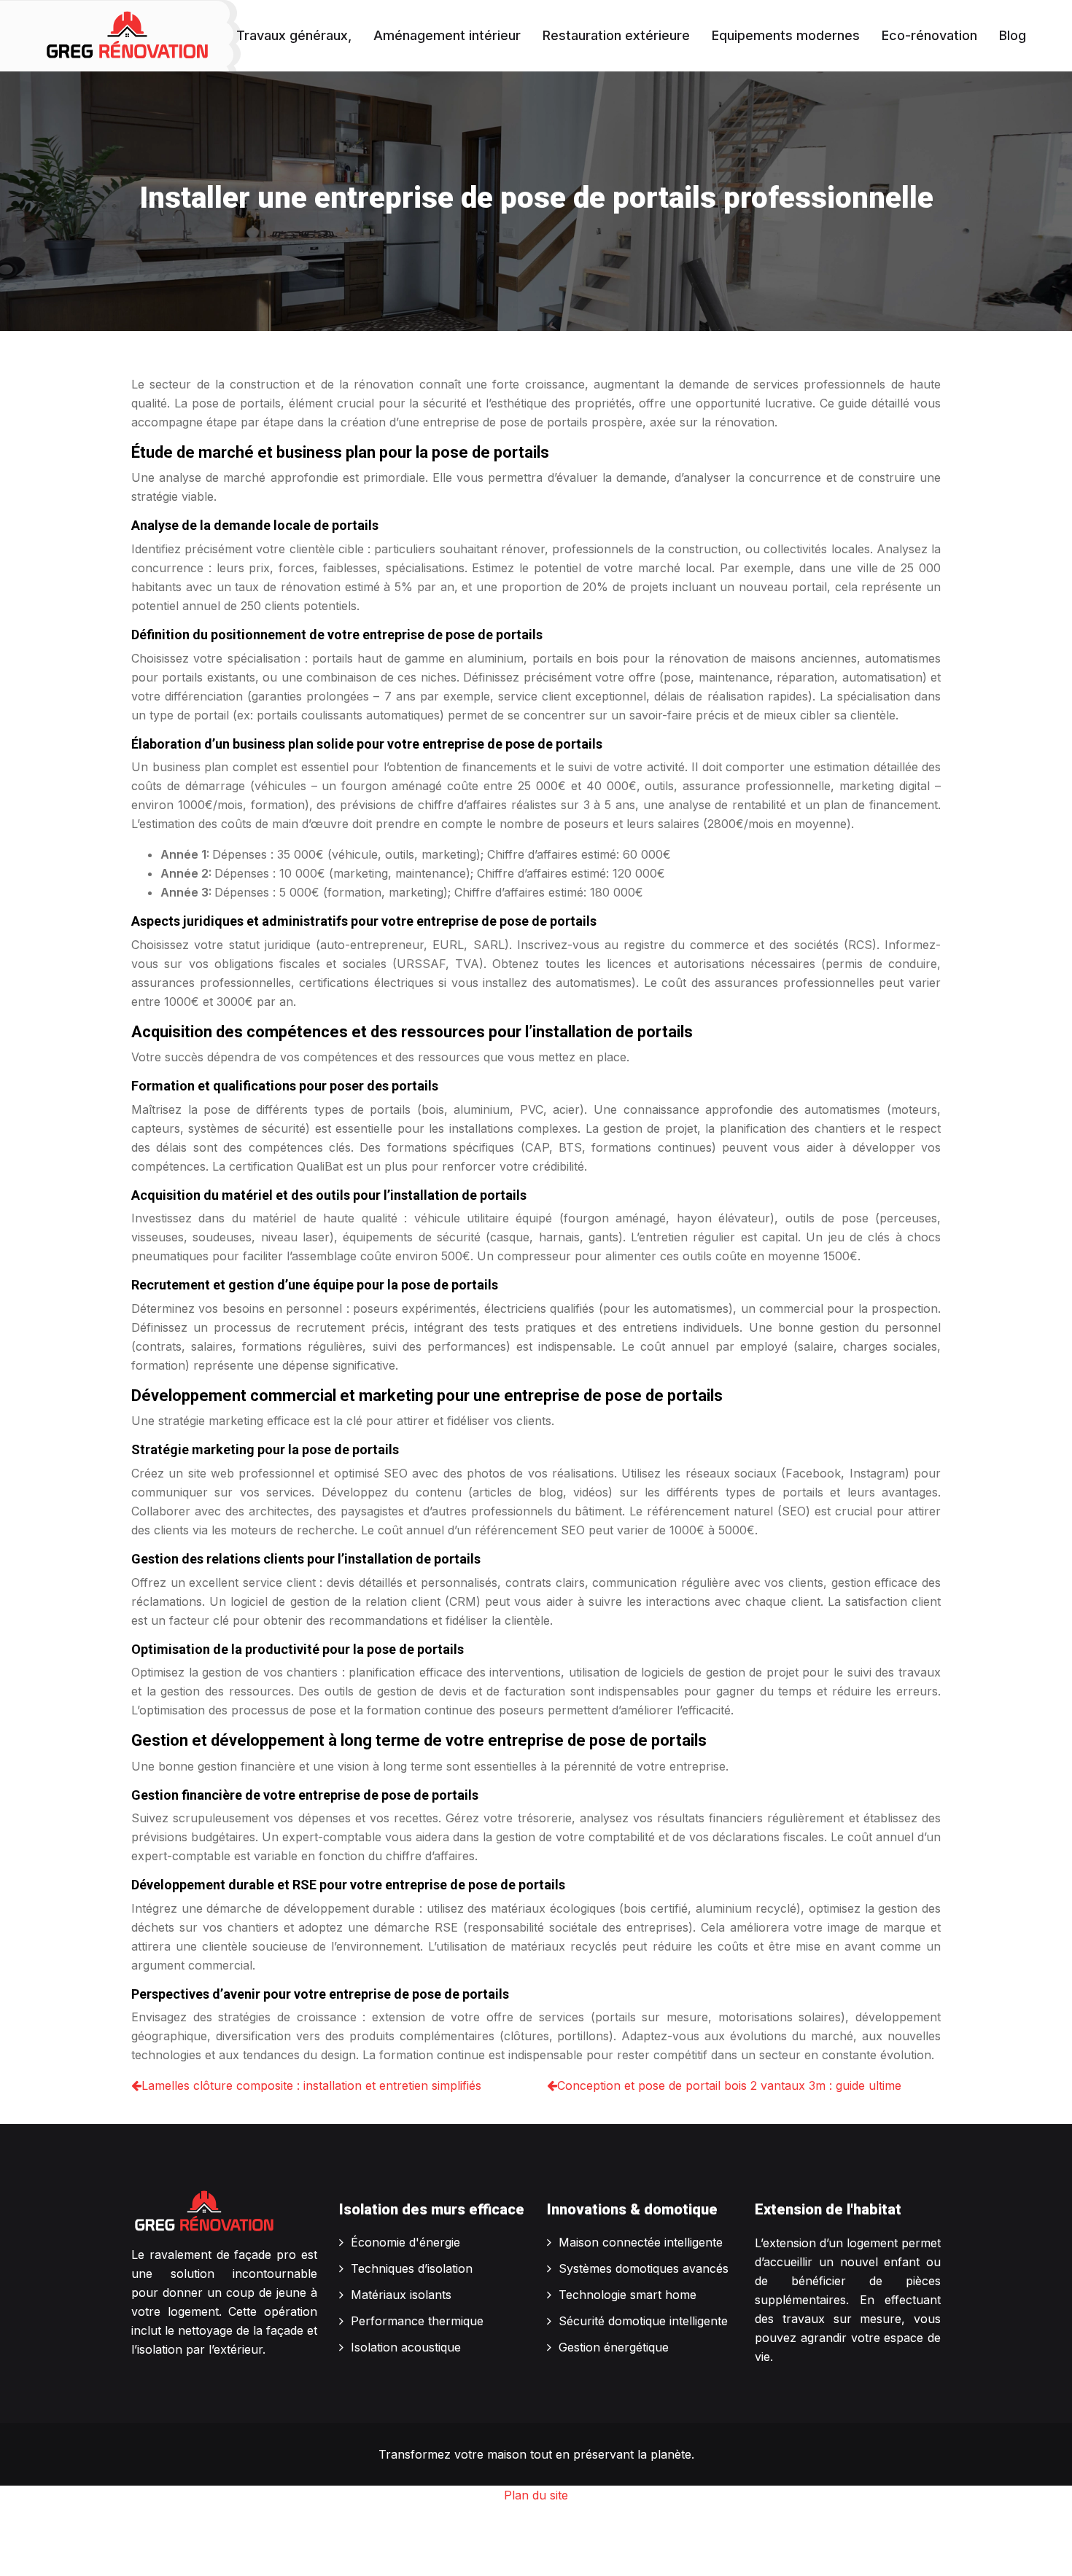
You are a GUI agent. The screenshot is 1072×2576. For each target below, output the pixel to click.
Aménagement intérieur (447, 35)
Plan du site (536, 2495)
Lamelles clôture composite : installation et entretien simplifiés (311, 2085)
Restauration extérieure (616, 35)
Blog (1013, 35)
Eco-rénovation (929, 35)
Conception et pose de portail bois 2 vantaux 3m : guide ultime (729, 2085)
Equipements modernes (786, 35)
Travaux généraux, (294, 35)
